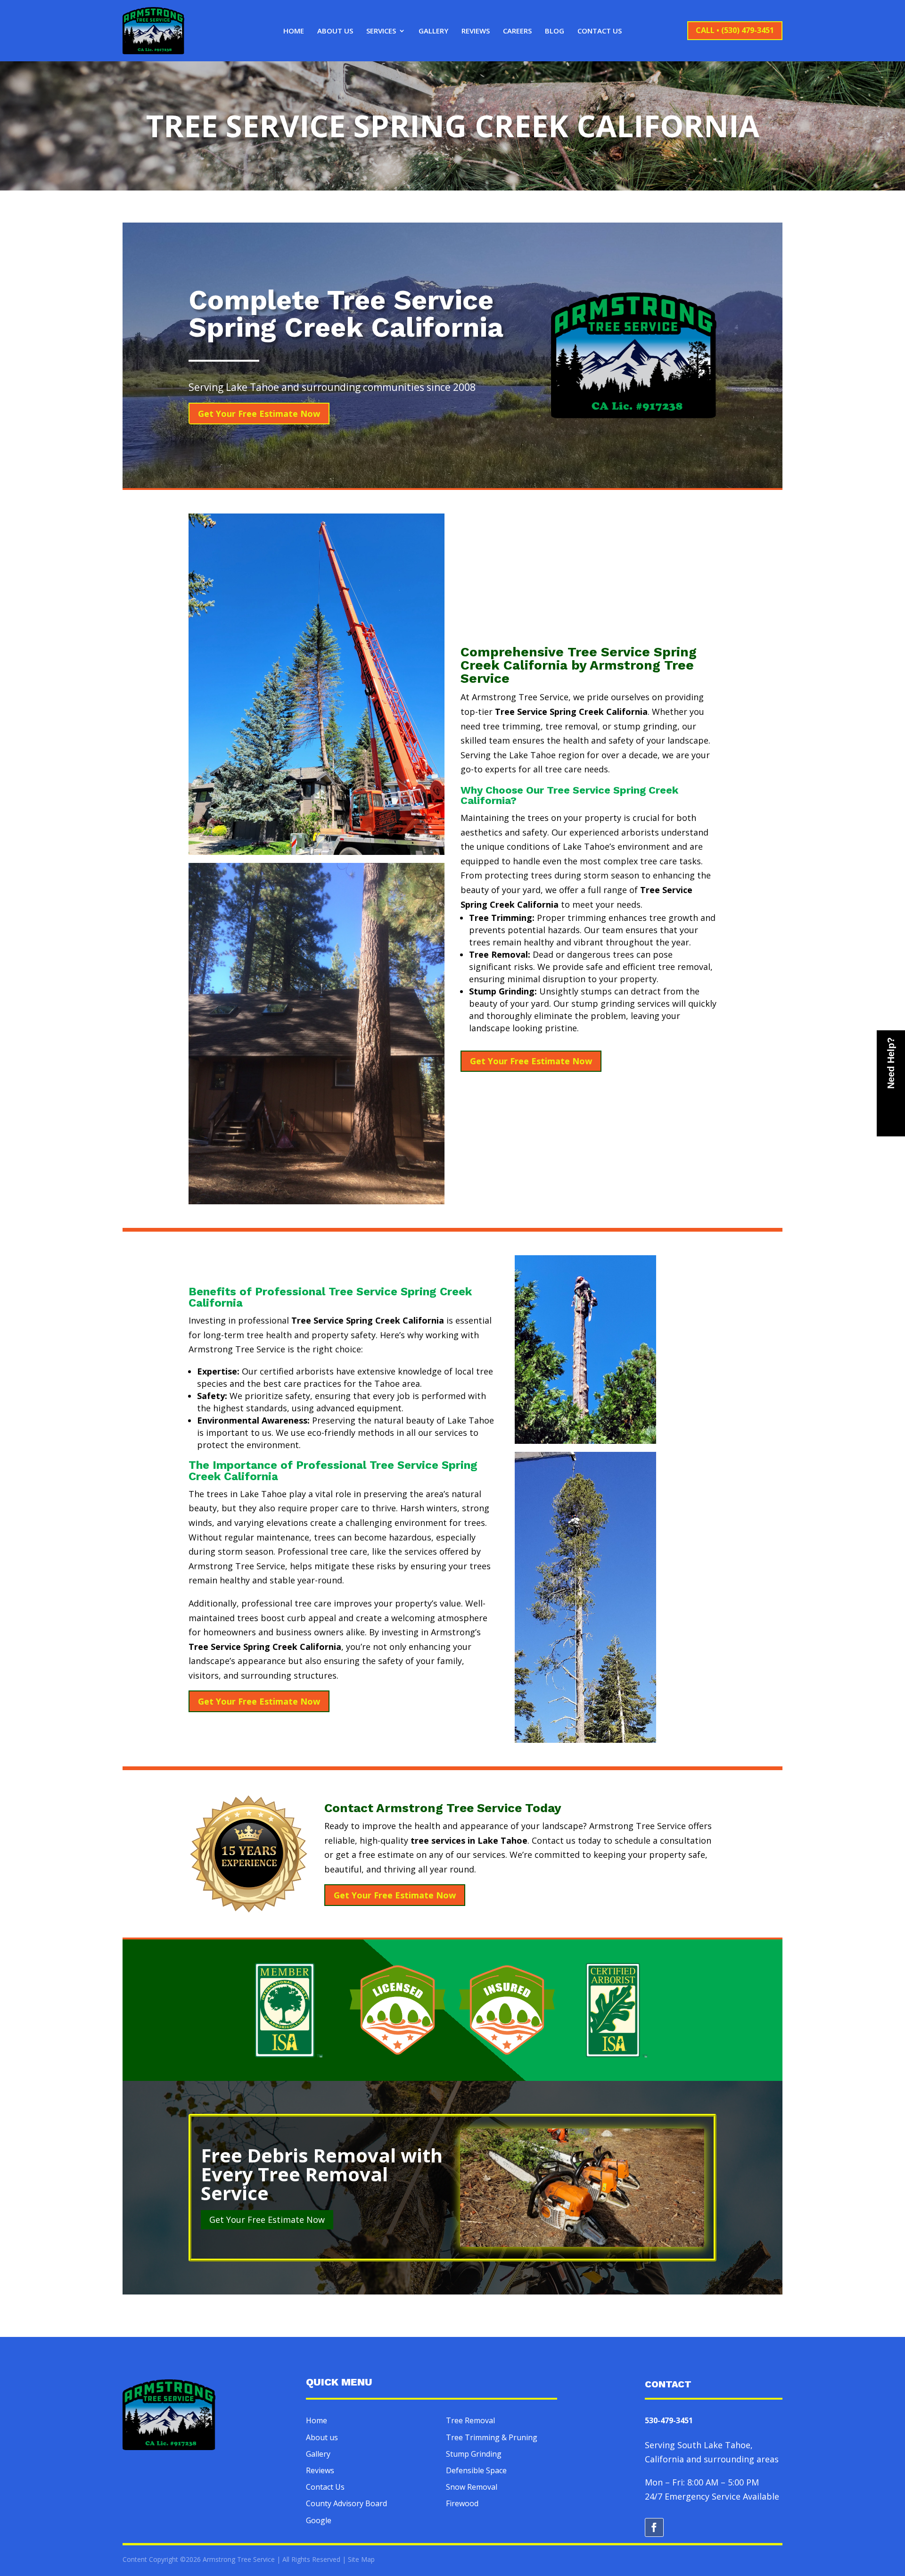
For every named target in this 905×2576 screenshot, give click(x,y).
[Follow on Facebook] (654, 2527)
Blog (555, 31)
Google (319, 2520)
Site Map (361, 2559)
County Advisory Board (346, 2503)
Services (381, 31)
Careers (517, 31)
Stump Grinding (474, 2454)
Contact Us (600, 31)
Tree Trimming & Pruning (492, 2437)
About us (322, 2437)
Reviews (476, 31)
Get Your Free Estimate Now (259, 414)
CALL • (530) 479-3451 (735, 30)
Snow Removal (472, 2487)
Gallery (433, 31)
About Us (335, 31)
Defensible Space (476, 2470)
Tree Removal (470, 2420)
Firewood (462, 2503)
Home (294, 31)
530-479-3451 (669, 2420)
